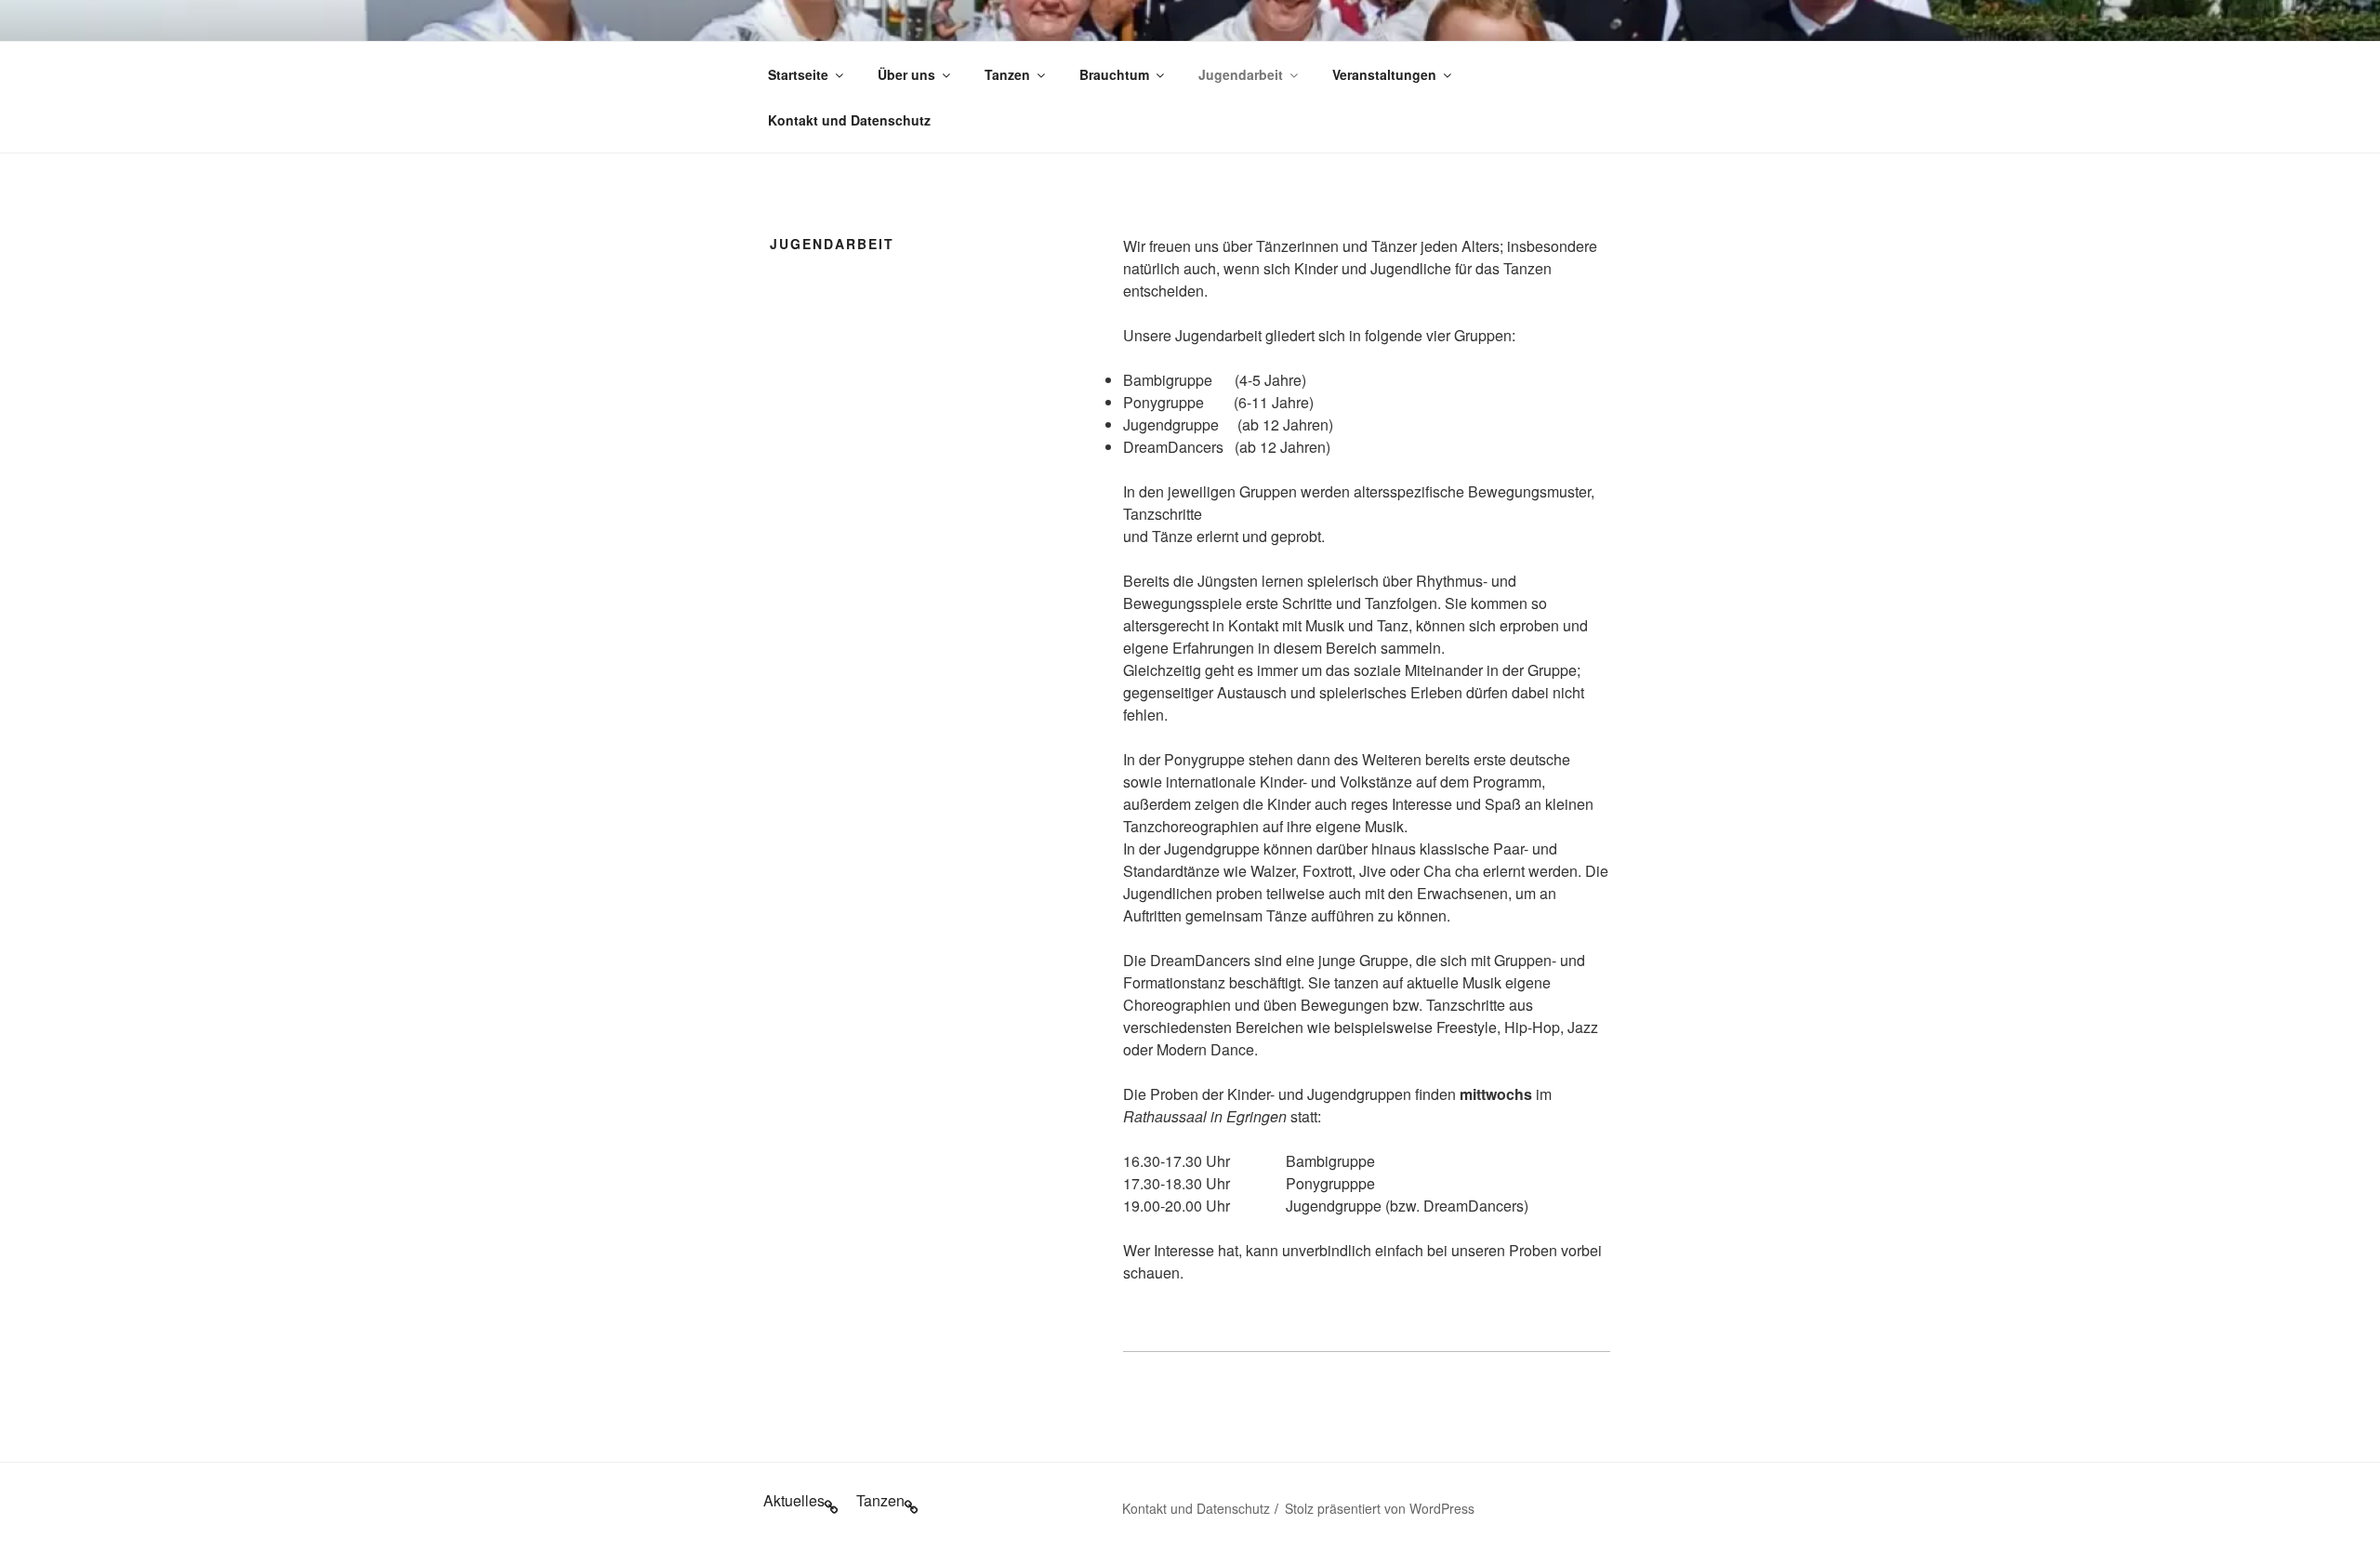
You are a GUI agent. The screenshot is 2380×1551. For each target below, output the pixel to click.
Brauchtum (1114, 74)
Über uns (906, 74)
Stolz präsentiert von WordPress (1380, 1508)
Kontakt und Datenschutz (849, 120)
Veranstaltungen (1384, 74)
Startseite (798, 74)
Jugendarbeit (1241, 74)
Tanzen (1007, 74)
